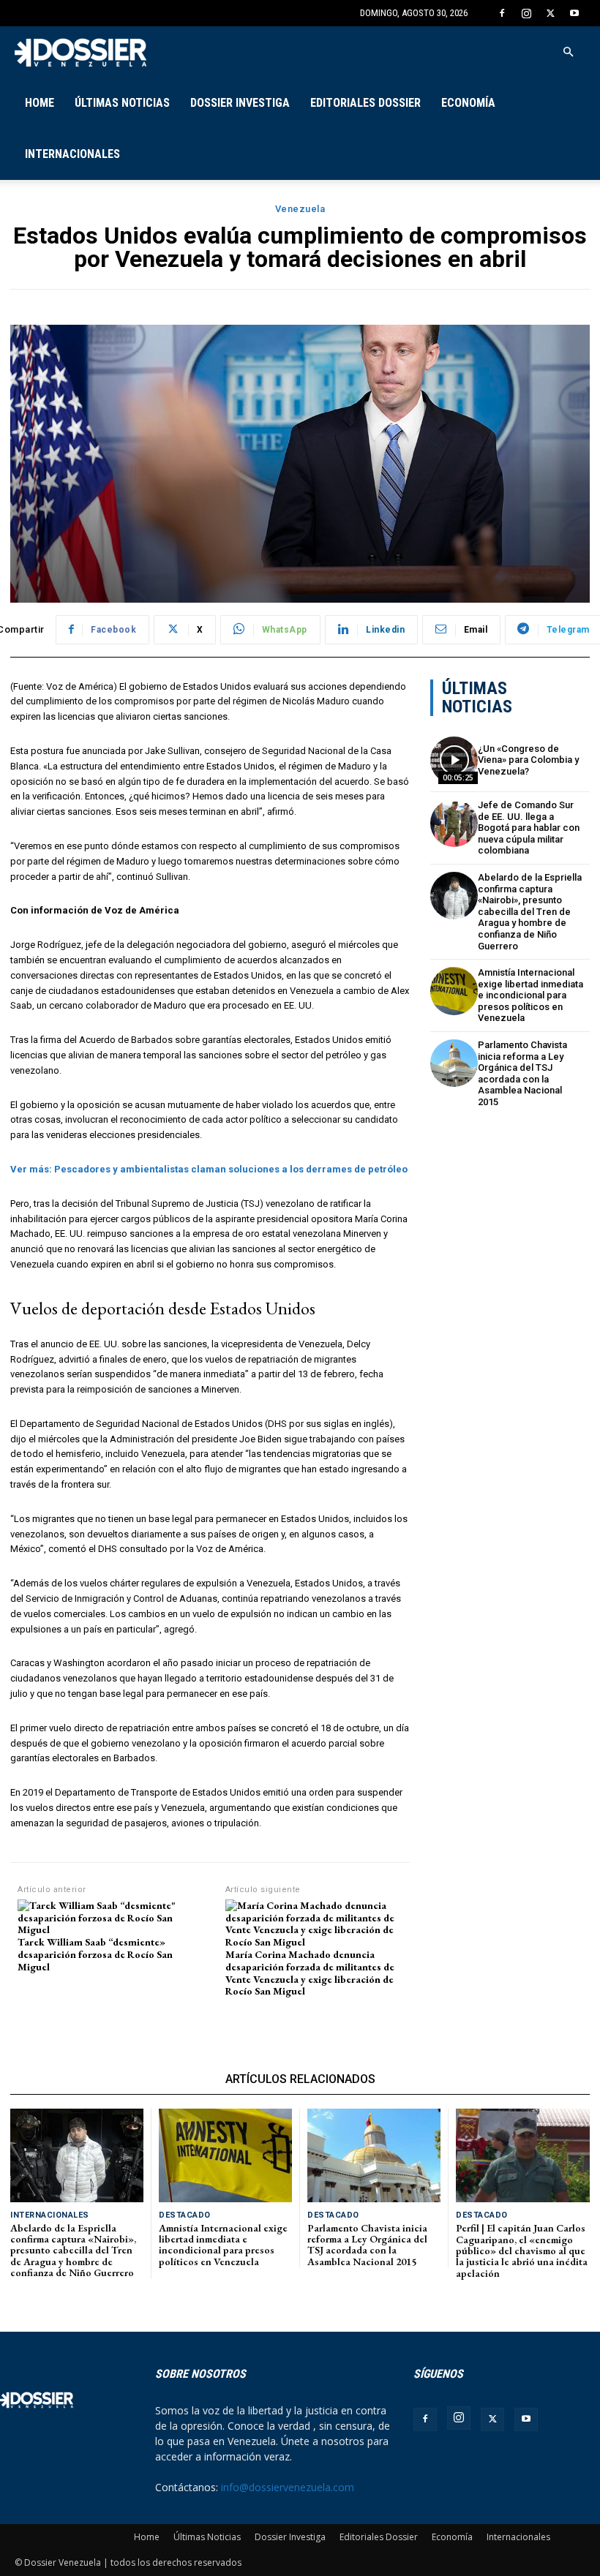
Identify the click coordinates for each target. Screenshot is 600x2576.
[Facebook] (502, 13)
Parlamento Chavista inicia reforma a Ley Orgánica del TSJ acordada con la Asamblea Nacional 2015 (522, 1073)
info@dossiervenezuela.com (288, 2487)
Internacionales (72, 154)
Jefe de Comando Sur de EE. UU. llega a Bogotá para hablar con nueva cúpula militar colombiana (529, 828)
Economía (468, 103)
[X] (550, 13)
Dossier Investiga (240, 103)
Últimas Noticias (122, 103)
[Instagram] (526, 13)
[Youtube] (574, 13)
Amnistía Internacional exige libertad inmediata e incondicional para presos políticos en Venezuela (530, 995)
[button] (568, 52)
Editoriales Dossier (365, 103)
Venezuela (300, 209)
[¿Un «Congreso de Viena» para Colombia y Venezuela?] (454, 760)
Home (40, 103)
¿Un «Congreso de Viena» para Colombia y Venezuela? (528, 760)
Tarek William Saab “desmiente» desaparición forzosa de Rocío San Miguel (95, 1954)
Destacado (185, 2215)
